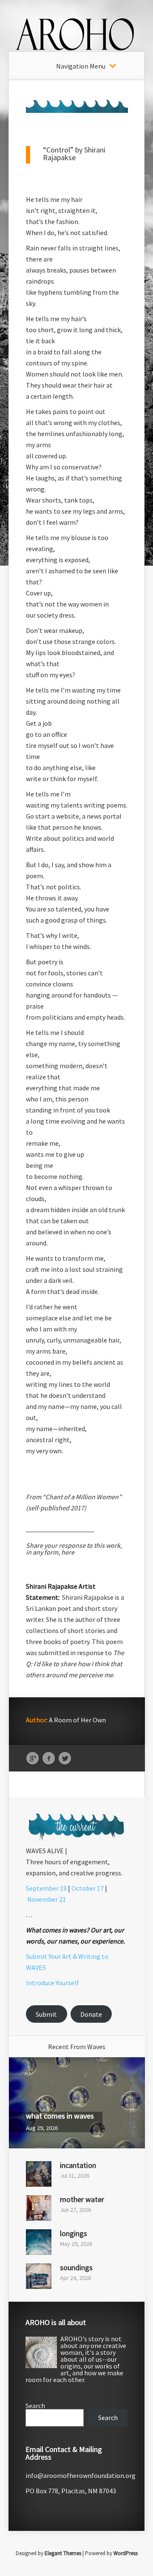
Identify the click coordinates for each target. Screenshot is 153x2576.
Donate (91, 2014)
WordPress (126, 2553)
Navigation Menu (81, 66)
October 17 (88, 1888)
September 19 (46, 1888)
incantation (78, 2165)
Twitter (65, 1759)
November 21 (47, 1899)
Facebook (49, 1759)
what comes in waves (60, 2116)
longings (74, 2233)
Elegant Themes (63, 2553)
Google (33, 1759)
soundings (76, 2267)
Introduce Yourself (52, 1983)
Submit (46, 2014)
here (68, 1552)
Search (35, 2406)
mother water (82, 2199)
